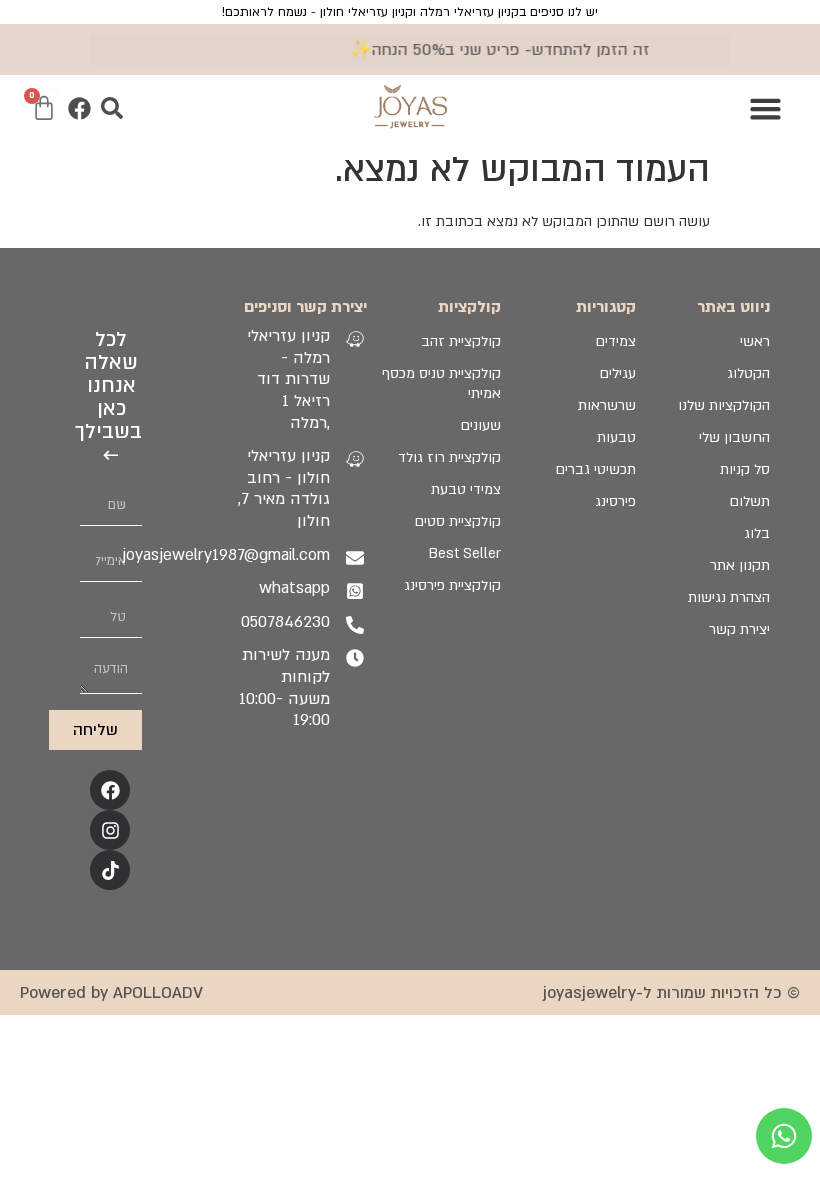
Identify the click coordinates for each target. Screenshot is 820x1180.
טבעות (616, 437)
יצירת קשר (739, 629)
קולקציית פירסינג (452, 585)
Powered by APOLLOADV (111, 993)
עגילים (617, 373)
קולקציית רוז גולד (449, 457)
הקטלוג (748, 373)
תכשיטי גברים (595, 469)
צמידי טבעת (466, 489)
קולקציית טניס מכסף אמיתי (441, 383)
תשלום (749, 501)
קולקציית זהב (461, 341)
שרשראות (606, 405)
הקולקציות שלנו (724, 405)
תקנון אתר (740, 565)
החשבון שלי (734, 437)
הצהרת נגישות (729, 597)
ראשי (755, 341)
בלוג (757, 533)
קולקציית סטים (457, 521)
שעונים (480, 425)
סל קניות (745, 469)
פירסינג (615, 501)
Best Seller (465, 553)
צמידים (615, 341)
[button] (766, 108)
